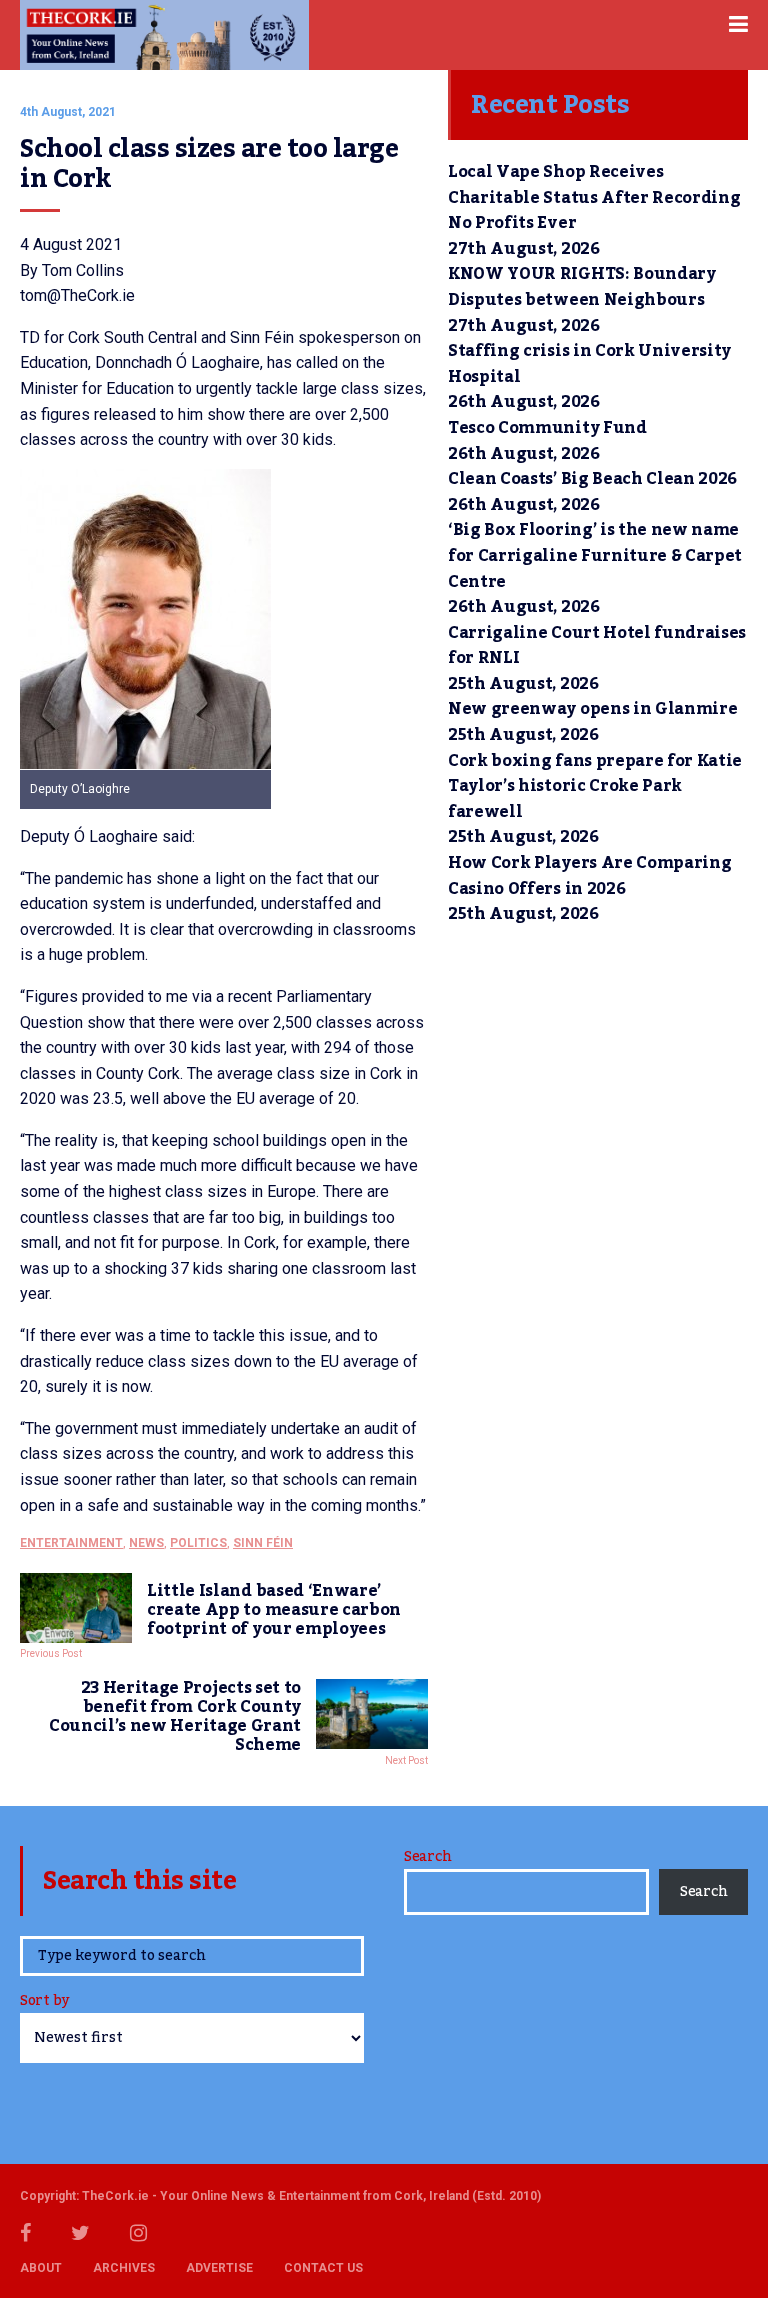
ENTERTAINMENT (71, 1543)
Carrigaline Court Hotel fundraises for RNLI (597, 646)
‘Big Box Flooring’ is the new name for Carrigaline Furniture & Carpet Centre (595, 555)
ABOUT (41, 2268)
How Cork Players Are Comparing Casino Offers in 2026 (589, 876)
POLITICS (198, 1543)
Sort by (44, 2002)
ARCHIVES (124, 2268)
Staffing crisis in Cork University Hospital (589, 364)
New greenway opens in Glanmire (592, 709)
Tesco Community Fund (547, 428)
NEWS (146, 1543)
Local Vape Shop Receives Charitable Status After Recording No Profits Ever (594, 197)
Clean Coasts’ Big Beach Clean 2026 (592, 479)
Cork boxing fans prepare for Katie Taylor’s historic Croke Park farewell (595, 786)
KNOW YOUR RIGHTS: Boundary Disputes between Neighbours (582, 287)
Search (427, 1857)
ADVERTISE (219, 2268)
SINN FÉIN (263, 1543)
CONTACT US (323, 2268)
